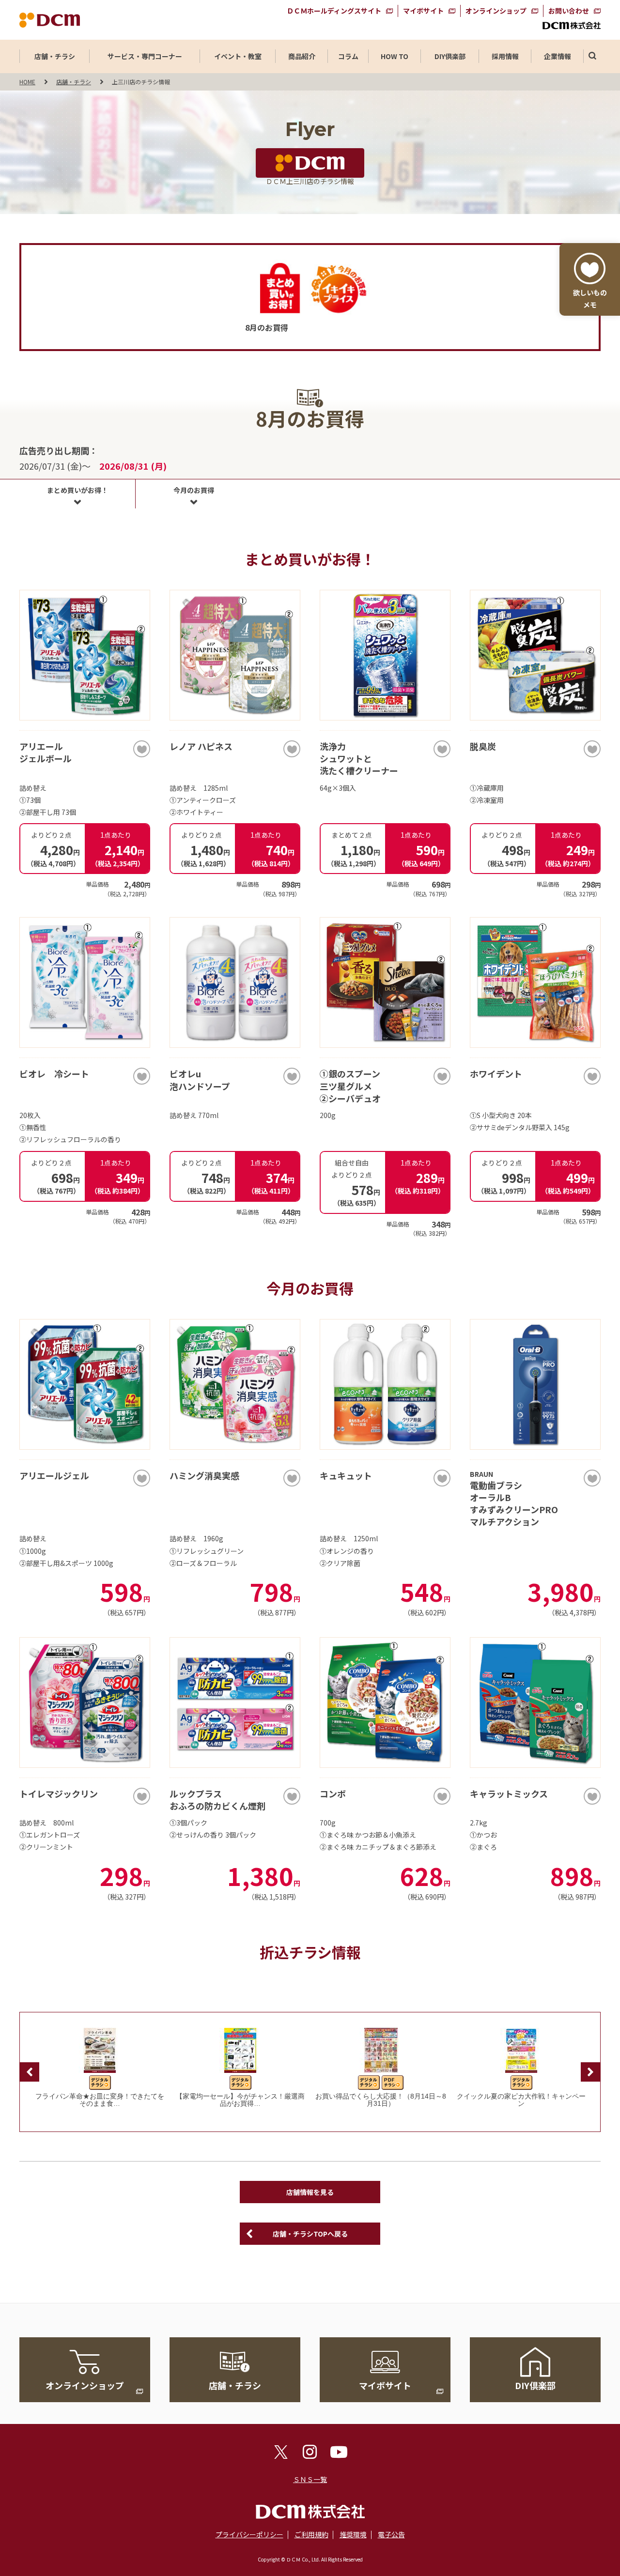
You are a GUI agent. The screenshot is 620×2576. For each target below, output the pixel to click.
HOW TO (395, 56)
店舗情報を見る (310, 2192)
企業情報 (558, 56)
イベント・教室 (238, 56)
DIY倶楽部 (450, 56)
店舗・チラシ (55, 56)
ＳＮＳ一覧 (310, 2479)
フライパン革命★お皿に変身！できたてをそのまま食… (100, 2100)
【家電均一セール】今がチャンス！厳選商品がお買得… (240, 2100)
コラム (348, 56)
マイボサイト (423, 11)
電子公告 (391, 2534)
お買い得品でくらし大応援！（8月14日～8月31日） (381, 2100)
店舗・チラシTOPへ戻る (310, 2234)
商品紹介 (302, 56)
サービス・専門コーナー (145, 56)
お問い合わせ (569, 11)
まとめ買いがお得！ (77, 490)
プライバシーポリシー (249, 2534)
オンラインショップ (496, 11)
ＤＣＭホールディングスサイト (334, 11)
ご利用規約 (311, 2534)
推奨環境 (353, 2534)
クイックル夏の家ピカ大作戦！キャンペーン (521, 2100)
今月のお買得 (194, 490)
